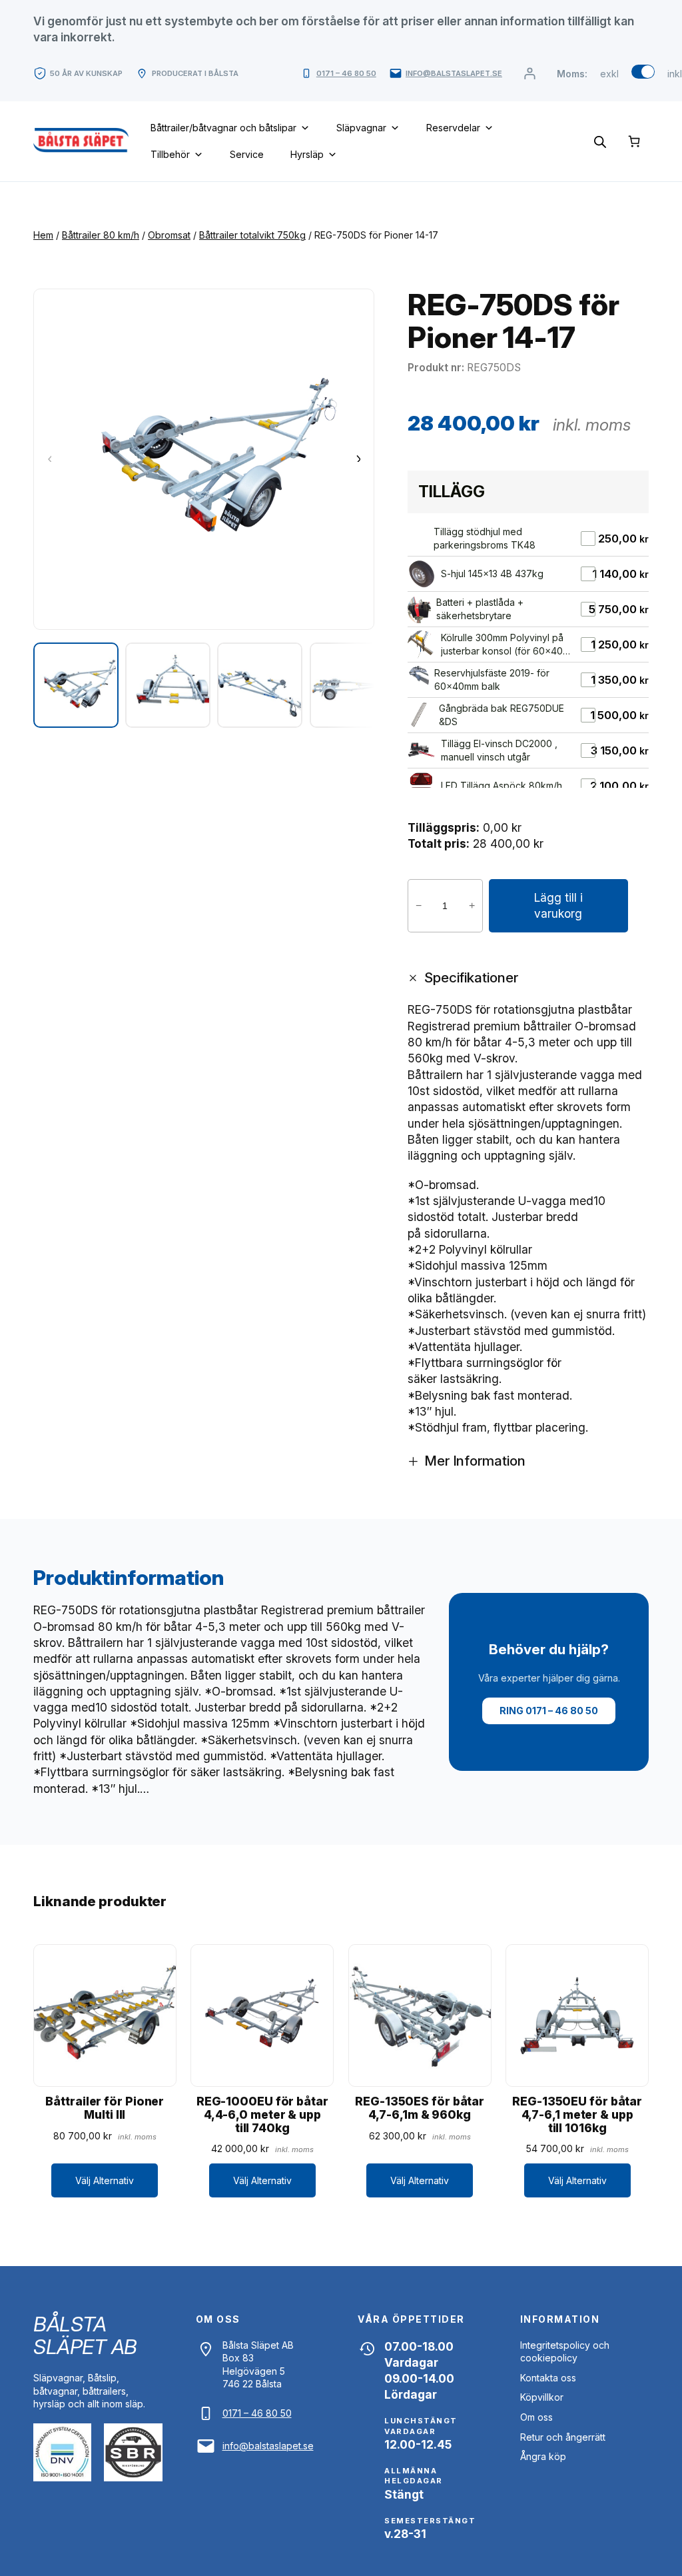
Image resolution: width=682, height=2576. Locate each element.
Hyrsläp (307, 154)
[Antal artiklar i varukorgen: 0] (634, 141)
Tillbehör (170, 154)
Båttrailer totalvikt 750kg (252, 235)
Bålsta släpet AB (85, 2335)
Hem (43, 235)
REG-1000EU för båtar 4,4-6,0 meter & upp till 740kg (262, 2114)
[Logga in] (529, 74)
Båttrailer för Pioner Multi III (105, 2108)
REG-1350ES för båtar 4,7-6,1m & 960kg (420, 2108)
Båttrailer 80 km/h (101, 235)
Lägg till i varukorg (558, 905)
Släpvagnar (361, 128)
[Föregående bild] (50, 459)
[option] (168, 685)
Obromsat (169, 235)
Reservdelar (453, 128)
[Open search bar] (600, 141)
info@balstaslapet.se (454, 73)
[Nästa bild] (358, 459)
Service (247, 154)
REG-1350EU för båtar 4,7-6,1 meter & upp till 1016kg (577, 2114)
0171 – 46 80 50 (346, 73)
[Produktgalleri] (204, 459)
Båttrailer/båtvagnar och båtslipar (223, 128)
